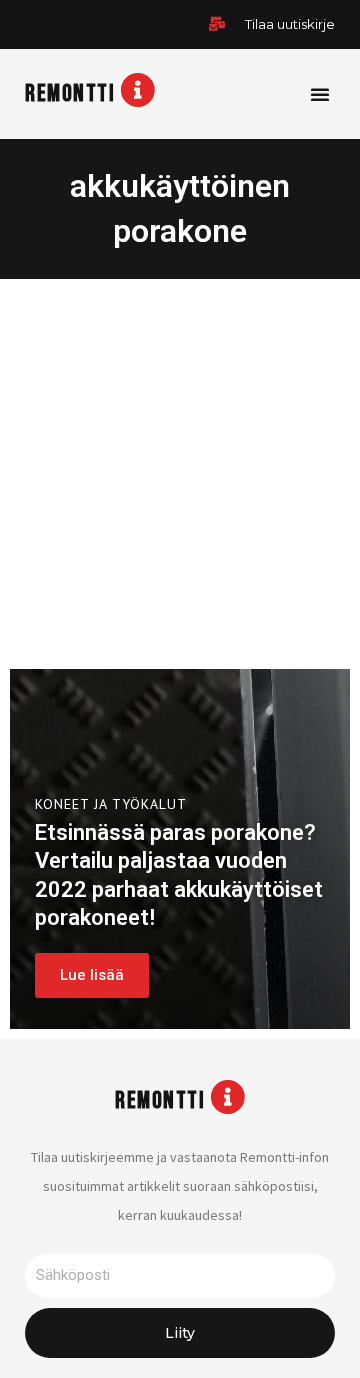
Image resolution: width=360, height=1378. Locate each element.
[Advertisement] (180, 469)
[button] (320, 94)
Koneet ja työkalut (111, 804)
